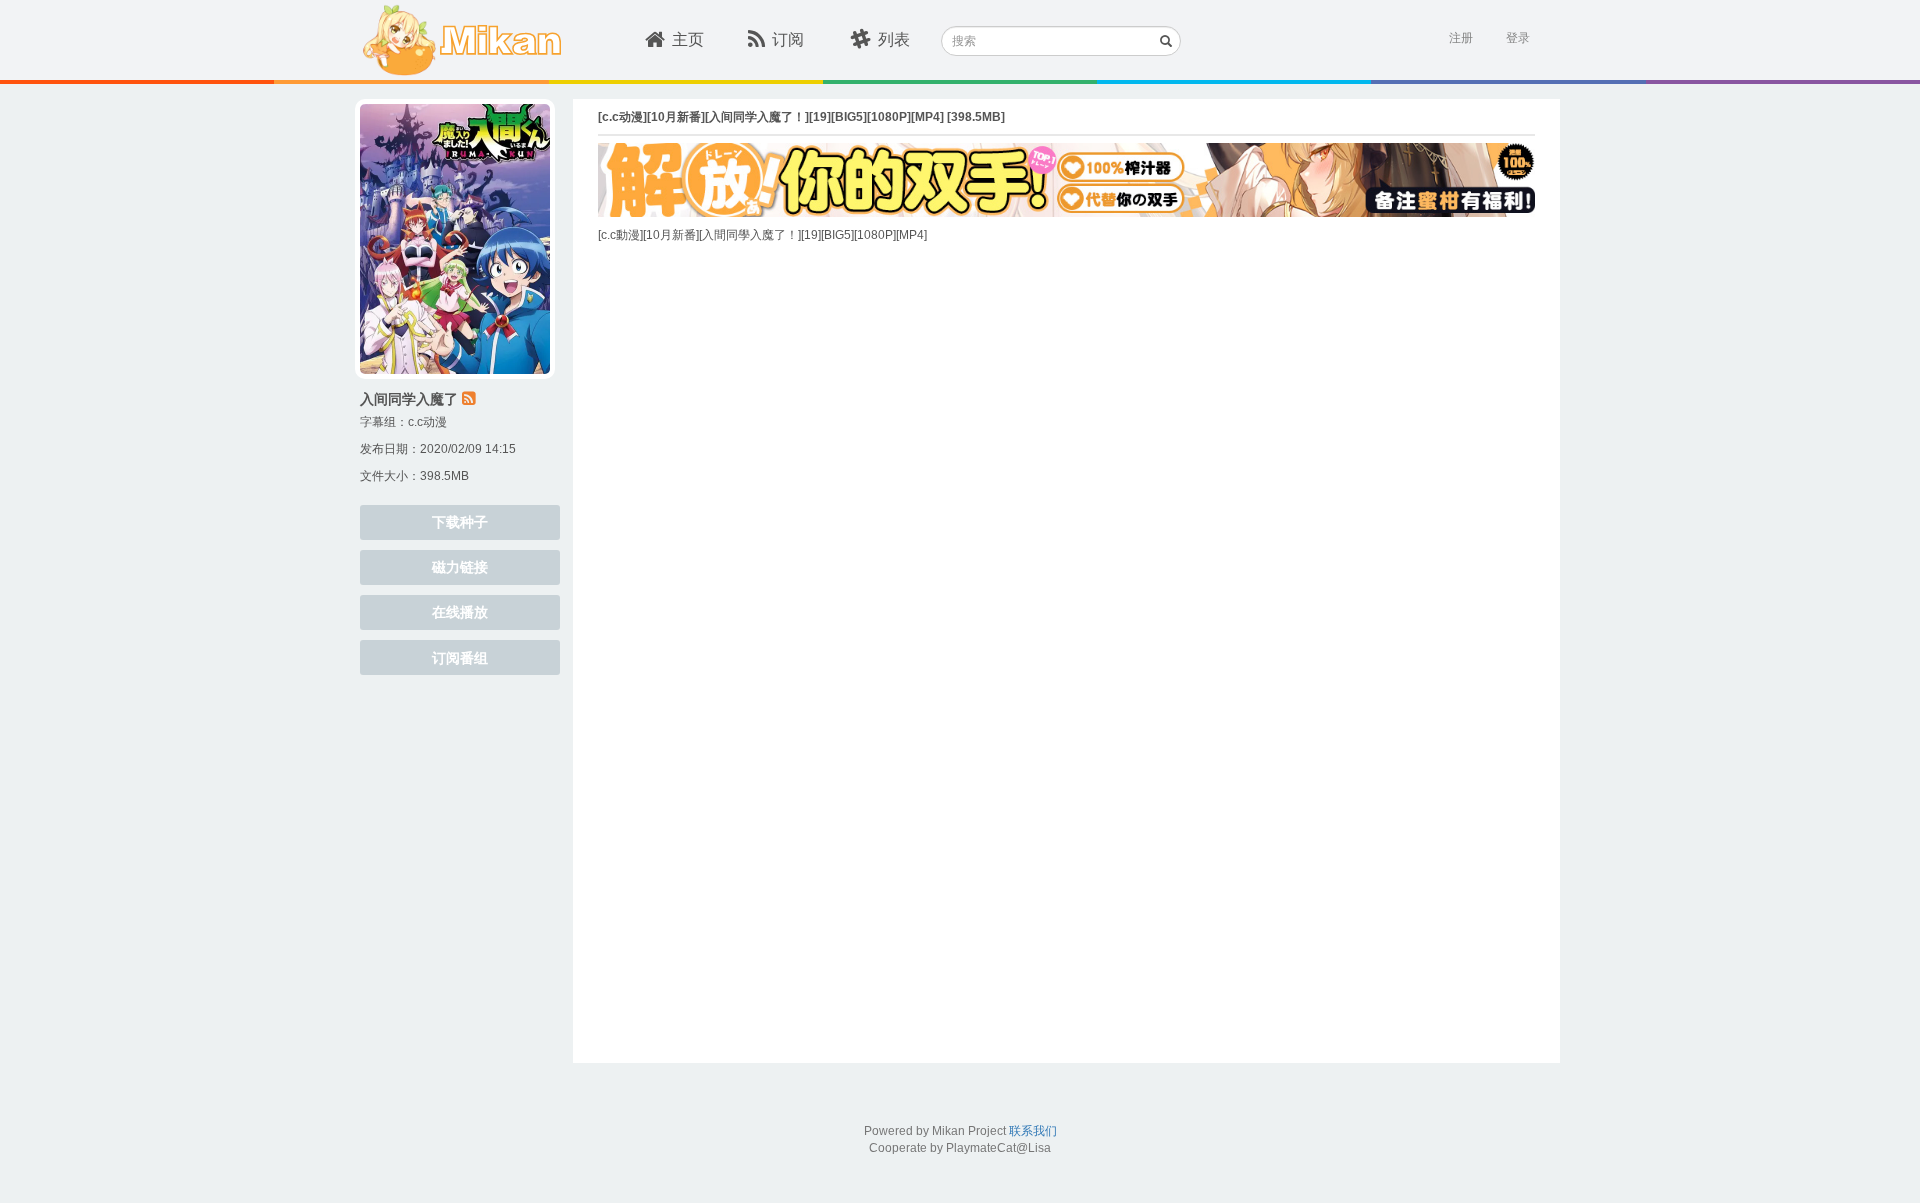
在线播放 (460, 612)
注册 (1461, 38)
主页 (688, 39)
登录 (1518, 38)
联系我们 (1033, 1131)
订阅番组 (460, 658)
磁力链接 (460, 567)
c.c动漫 (427, 422)
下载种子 (460, 522)
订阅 (788, 39)
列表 (894, 39)
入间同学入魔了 (409, 399)
